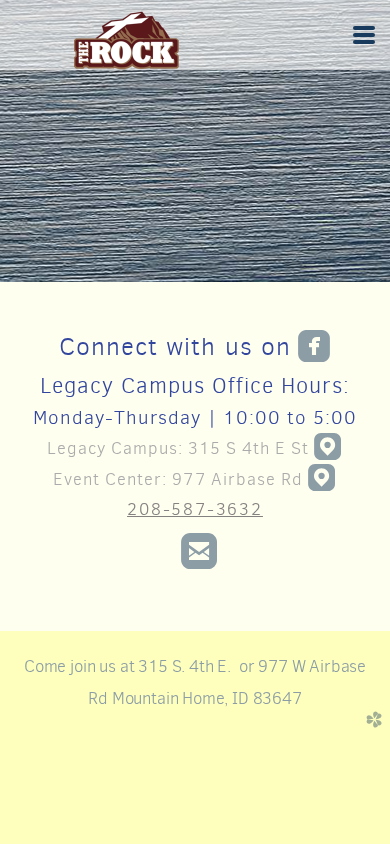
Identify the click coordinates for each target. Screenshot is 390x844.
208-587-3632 (195, 509)
